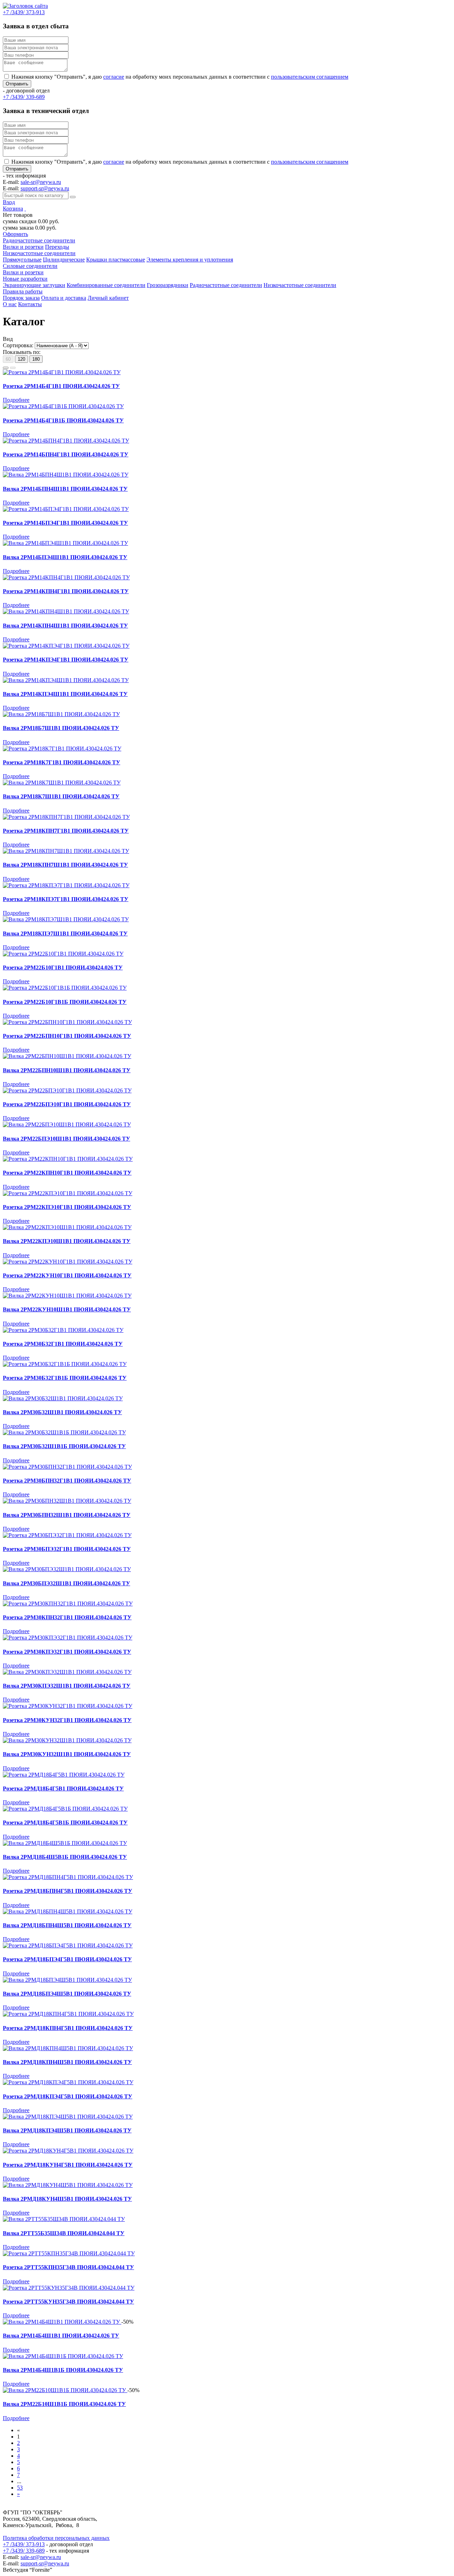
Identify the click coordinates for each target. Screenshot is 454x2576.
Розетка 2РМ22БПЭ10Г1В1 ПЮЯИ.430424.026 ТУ (67, 1104)
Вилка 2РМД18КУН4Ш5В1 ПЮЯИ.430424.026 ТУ (67, 2199)
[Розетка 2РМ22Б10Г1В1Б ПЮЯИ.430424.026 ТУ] (65, 988)
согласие (114, 77)
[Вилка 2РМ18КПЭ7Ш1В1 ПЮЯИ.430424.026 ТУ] (66, 919)
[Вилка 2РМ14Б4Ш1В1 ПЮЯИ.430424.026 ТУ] (62, 2322)
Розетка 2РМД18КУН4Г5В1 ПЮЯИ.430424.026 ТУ (68, 2165)
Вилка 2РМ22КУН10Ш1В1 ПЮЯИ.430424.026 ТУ (67, 1309)
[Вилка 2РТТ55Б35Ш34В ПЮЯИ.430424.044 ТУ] (64, 2219)
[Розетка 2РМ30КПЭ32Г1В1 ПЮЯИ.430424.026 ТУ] (68, 1638)
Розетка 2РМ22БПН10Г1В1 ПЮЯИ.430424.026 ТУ (67, 1036)
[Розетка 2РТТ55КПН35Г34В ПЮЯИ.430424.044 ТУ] (69, 2253)
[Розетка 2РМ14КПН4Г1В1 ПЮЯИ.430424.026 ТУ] (66, 577)
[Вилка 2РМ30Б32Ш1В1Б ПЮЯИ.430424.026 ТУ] (64, 1432)
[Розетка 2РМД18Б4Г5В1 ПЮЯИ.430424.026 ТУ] (64, 1775)
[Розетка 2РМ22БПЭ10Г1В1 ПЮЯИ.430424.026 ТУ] (67, 1090)
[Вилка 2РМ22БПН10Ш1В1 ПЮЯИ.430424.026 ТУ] (67, 1056)
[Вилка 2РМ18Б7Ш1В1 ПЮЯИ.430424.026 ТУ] (61, 714)
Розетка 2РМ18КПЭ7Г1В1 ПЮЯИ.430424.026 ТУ (66, 899)
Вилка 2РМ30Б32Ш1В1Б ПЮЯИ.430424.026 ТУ (64, 1446)
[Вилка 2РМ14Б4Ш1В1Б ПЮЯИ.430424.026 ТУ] (63, 2356)
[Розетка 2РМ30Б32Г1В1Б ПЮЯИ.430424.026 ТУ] (65, 1364)
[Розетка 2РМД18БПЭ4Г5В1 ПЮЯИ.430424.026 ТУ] (68, 1945)
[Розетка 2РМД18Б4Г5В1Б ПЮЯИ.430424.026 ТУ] (65, 1809)
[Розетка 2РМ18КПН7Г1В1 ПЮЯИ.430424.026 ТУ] (66, 817)
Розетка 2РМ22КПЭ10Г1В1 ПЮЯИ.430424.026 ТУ (67, 1207)
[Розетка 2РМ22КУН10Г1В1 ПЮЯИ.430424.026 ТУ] (68, 1262)
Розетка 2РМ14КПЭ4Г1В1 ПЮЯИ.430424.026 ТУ (66, 660)
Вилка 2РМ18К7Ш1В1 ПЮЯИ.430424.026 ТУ (61, 796)
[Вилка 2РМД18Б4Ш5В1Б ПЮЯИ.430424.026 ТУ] (65, 1843)
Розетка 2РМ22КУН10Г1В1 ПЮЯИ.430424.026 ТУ (67, 1275)
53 (20, 2488)
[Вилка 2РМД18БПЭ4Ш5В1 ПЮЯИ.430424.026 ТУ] (67, 1980)
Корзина (13, 209)
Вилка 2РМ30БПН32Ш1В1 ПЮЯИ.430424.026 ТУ (67, 1515)
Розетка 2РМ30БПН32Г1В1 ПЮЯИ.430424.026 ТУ (67, 1481)
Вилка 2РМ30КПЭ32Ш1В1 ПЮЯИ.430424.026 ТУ (67, 1686)
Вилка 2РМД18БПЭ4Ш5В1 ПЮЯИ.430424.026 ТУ (67, 1994)
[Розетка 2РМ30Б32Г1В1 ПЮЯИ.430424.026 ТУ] (63, 1330)
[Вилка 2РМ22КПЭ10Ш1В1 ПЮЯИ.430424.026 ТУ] (67, 1227)
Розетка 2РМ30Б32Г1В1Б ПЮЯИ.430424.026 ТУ (65, 1378)
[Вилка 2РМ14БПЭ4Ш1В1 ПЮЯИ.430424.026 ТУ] (65, 543)
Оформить (15, 234)
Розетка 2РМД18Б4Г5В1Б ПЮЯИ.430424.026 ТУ (65, 1823)
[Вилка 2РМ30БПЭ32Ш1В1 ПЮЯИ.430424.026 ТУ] (67, 1569)
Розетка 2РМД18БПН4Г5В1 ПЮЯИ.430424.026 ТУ (68, 1891)
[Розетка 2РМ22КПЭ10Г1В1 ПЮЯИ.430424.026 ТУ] (68, 1193)
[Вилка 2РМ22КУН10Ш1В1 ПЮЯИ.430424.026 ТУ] (67, 1296)
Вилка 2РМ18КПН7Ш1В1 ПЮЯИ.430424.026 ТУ (65, 865)
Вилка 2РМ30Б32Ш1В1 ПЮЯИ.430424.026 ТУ (62, 1412)
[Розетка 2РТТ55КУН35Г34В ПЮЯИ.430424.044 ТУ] (69, 2288)
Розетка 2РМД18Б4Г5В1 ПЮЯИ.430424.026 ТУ (63, 1788)
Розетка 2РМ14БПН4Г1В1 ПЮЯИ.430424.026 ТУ (66, 454)
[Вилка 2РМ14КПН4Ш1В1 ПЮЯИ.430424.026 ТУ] (66, 611)
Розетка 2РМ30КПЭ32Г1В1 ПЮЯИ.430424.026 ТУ (67, 1652)
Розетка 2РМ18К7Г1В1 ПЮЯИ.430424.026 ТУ (62, 762)
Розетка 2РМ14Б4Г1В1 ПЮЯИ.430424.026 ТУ (61, 386)
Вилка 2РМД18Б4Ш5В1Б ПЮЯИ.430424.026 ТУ (65, 1857)
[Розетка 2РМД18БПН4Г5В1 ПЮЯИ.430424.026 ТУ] (68, 1877)
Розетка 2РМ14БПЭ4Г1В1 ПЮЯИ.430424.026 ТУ (65, 523)
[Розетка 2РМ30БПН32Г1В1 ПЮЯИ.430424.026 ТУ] (67, 1467)
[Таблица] (13, 368)
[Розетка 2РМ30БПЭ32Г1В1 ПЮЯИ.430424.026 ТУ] (67, 1535)
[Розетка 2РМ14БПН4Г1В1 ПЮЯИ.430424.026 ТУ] (66, 441)
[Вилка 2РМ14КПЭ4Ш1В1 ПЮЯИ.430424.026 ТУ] (66, 680)
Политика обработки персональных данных (56, 2538)
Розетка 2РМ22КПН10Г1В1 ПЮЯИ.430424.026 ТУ (67, 1173)
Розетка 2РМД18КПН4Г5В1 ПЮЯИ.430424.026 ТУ (68, 2028)
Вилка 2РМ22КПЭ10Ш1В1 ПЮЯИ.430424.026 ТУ (67, 1241)
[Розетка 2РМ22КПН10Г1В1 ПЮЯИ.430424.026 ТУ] (68, 1159)
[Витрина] (6, 368)
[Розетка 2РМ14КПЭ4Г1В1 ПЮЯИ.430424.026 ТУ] (66, 646)
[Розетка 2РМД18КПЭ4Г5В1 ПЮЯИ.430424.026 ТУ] (68, 2082)
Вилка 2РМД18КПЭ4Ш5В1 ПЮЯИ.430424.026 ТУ (67, 2130)
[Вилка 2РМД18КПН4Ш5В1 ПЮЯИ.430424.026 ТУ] (68, 2048)
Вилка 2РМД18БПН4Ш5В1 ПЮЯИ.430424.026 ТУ (67, 1925)
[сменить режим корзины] (25, 209)
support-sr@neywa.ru (45, 188)
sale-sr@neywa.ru (41, 182)
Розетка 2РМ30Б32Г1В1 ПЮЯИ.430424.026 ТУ (63, 1344)
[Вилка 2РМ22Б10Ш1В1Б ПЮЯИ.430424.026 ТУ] (65, 2390)
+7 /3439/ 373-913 (24, 2544)
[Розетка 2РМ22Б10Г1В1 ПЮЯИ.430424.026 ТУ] (63, 954)
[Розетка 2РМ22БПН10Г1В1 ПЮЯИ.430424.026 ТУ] (67, 1022)
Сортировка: (18, 345)
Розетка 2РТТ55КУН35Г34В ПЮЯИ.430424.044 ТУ (68, 2302)
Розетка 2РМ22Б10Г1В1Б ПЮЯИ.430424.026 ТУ (65, 1002)
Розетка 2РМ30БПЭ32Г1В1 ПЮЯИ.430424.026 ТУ (67, 1549)
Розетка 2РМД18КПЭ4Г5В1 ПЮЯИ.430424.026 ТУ (68, 2096)
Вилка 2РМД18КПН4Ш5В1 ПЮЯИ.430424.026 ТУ (67, 2062)
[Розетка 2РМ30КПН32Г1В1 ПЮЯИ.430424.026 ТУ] (68, 1604)
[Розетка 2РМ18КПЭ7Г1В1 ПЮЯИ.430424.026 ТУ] (66, 885)
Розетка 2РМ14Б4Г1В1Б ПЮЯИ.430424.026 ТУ (63, 420)
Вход (9, 202)
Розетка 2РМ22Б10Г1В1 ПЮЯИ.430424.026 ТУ (63, 968)
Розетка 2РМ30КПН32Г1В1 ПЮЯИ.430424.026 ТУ (67, 1617)
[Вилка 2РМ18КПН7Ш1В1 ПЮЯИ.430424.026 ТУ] (66, 851)
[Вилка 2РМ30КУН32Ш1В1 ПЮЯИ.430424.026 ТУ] (67, 1740)
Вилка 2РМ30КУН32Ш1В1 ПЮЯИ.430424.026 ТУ (67, 1754)
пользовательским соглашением (310, 77)
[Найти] (73, 197)
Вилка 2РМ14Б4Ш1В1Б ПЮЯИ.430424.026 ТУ (63, 2370)
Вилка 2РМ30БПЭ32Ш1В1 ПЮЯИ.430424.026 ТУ (67, 1583)
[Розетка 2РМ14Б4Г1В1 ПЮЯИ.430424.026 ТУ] (62, 372)
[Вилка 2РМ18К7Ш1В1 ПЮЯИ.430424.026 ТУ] (62, 783)
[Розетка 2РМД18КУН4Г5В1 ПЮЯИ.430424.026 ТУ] (68, 2151)
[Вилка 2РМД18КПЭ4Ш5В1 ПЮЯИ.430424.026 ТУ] (68, 2117)
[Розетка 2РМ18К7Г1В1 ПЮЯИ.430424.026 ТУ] (62, 749)
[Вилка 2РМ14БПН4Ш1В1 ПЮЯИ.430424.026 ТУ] (66, 475)
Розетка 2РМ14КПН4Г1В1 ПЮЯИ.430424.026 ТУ (66, 591)
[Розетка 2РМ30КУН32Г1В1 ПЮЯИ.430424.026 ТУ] (68, 1706)
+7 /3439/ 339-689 (24, 2551)
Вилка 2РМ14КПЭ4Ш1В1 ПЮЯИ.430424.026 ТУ (65, 694)
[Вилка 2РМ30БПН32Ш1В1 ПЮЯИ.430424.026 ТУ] (67, 1501)
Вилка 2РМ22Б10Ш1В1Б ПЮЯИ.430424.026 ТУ (64, 2404)
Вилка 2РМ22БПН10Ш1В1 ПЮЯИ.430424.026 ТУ (67, 1070)
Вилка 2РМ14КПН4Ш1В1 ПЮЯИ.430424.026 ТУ (65, 626)
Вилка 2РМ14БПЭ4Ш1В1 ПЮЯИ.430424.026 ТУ (65, 557)
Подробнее (16, 400)
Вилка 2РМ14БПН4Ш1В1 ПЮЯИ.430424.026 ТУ (65, 489)
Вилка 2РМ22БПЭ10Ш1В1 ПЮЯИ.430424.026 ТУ (67, 1139)
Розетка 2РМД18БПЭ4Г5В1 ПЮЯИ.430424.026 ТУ (67, 1959)
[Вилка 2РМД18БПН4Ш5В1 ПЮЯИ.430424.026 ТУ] (68, 1911)
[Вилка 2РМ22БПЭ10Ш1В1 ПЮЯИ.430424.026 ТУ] (67, 1124)
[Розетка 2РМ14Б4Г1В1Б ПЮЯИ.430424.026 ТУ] (63, 406)
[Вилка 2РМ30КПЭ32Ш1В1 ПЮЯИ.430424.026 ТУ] (67, 1672)
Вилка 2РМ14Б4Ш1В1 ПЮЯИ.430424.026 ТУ (61, 2336)
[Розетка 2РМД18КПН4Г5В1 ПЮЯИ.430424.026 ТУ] (68, 2014)
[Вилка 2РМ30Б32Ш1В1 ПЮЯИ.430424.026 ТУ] (63, 1398)
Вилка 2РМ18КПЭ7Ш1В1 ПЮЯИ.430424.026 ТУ (65, 933)
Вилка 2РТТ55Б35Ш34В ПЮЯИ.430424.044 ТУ (64, 2233)
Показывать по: (22, 352)
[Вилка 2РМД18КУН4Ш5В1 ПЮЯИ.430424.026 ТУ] (68, 2185)
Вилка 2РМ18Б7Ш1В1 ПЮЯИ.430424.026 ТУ (61, 728)
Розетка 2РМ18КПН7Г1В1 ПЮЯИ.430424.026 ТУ (66, 831)
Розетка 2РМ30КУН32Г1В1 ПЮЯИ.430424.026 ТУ (67, 1720)
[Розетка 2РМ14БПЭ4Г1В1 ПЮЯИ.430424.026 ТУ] (66, 509)
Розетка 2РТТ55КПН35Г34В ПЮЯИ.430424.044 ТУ (68, 2267)
